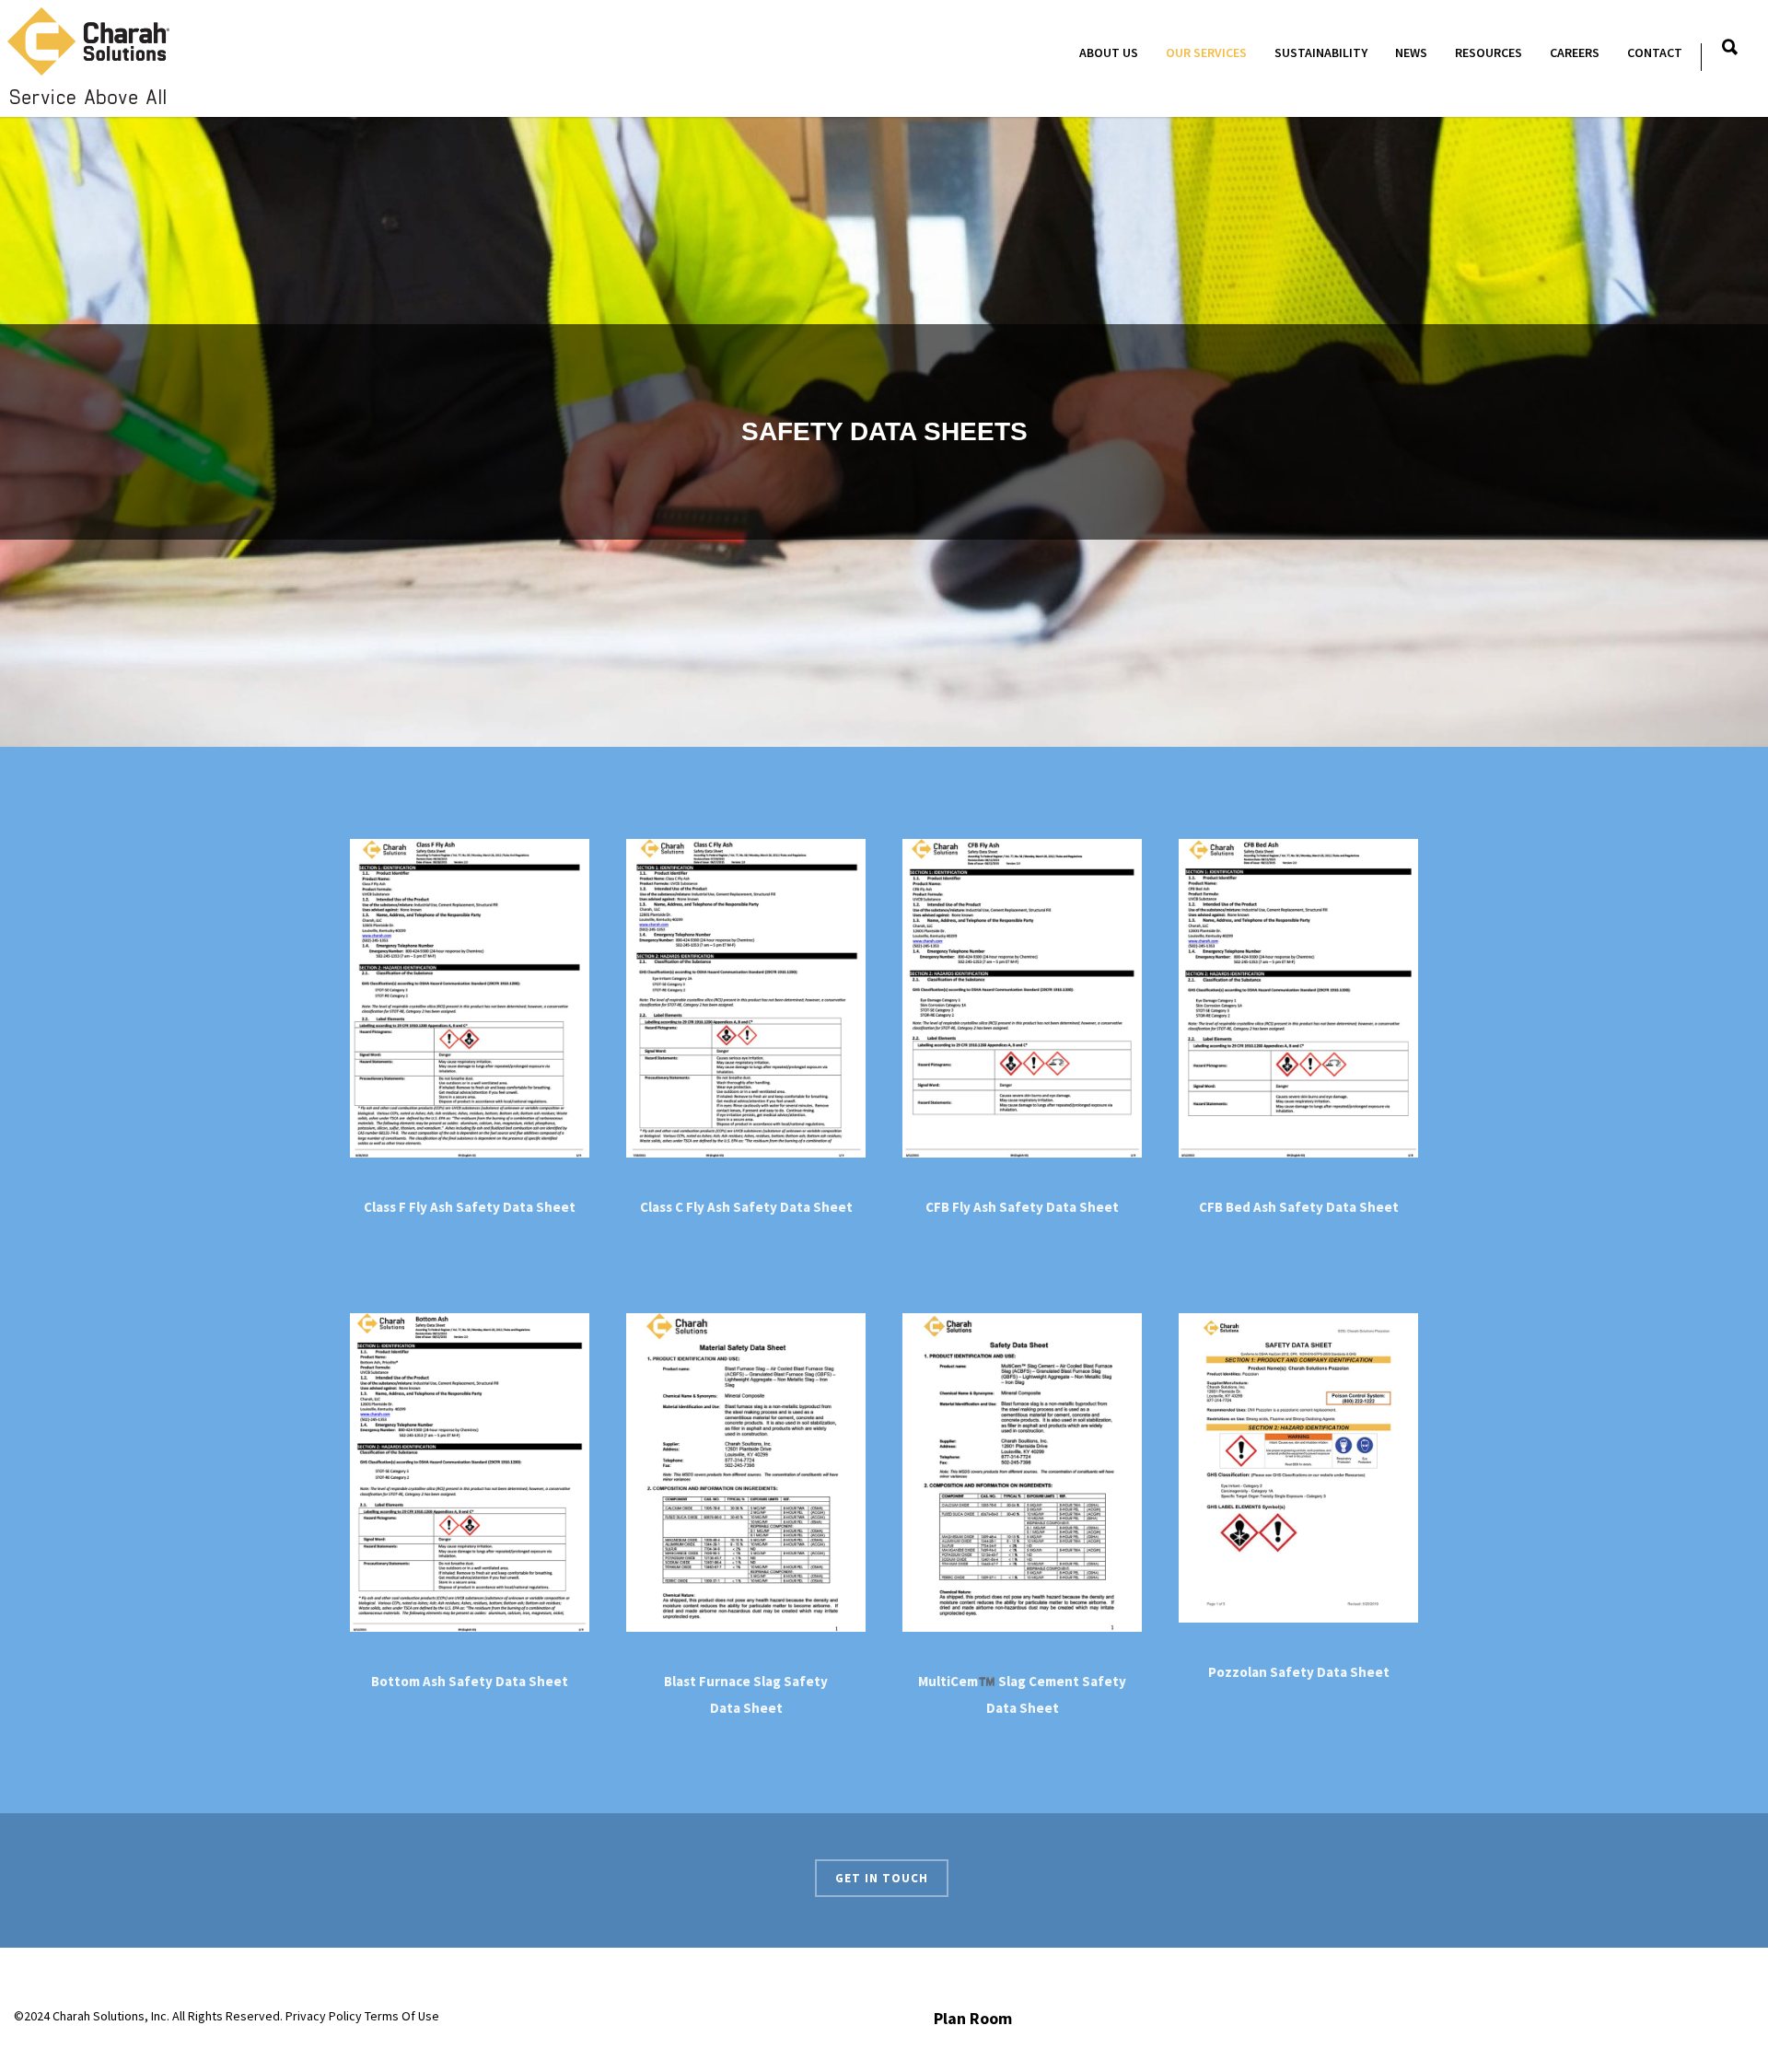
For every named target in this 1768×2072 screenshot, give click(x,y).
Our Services (1206, 52)
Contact (1655, 52)
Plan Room (973, 2018)
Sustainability (1321, 52)
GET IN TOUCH (882, 1878)
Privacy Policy (324, 2016)
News (1411, 52)
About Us (1109, 52)
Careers (1575, 52)
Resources (1489, 52)
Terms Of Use (402, 2016)
